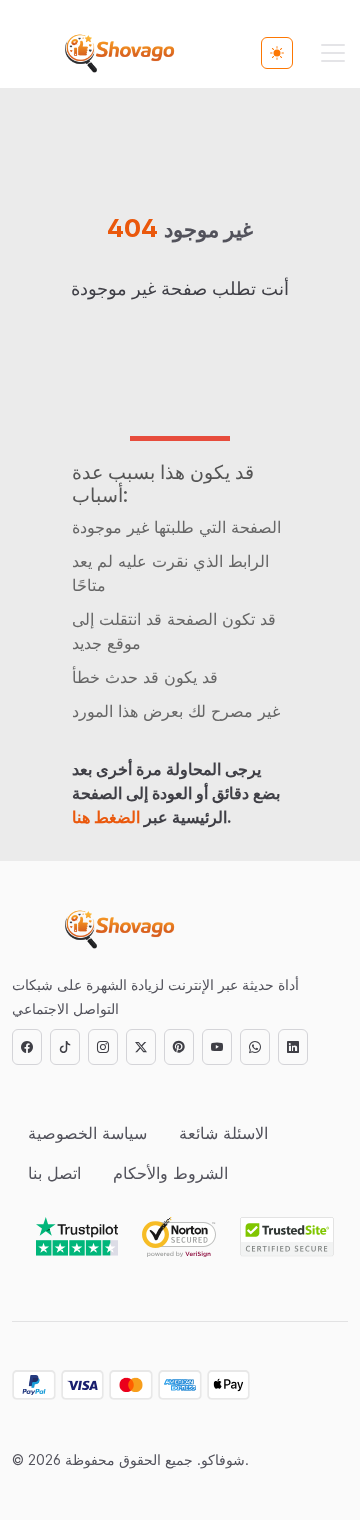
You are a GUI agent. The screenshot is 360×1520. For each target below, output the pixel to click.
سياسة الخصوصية (87, 1133)
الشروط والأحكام (170, 1173)
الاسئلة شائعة (223, 1133)
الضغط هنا (106, 817)
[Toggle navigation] (333, 53)
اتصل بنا (54, 1173)
